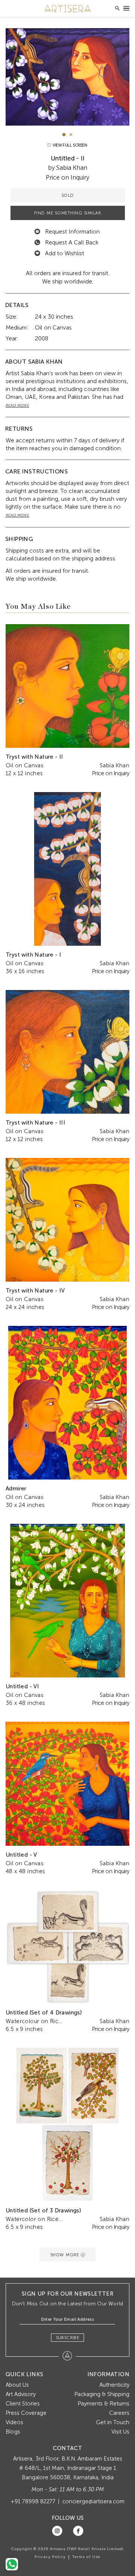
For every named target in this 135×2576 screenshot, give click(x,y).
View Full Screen (69, 145)
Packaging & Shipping (102, 2394)
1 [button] (64, 135)
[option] (67, 77)
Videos (14, 2422)
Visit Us (120, 2432)
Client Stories (23, 2404)
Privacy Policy (50, 2557)
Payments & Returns (103, 2404)
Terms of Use (86, 2557)
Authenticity (114, 2385)
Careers (119, 2413)
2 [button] (71, 135)
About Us (17, 2385)
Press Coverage (26, 2413)
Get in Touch (113, 2422)
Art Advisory (21, 2394)
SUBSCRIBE (68, 2338)
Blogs (13, 2432)
